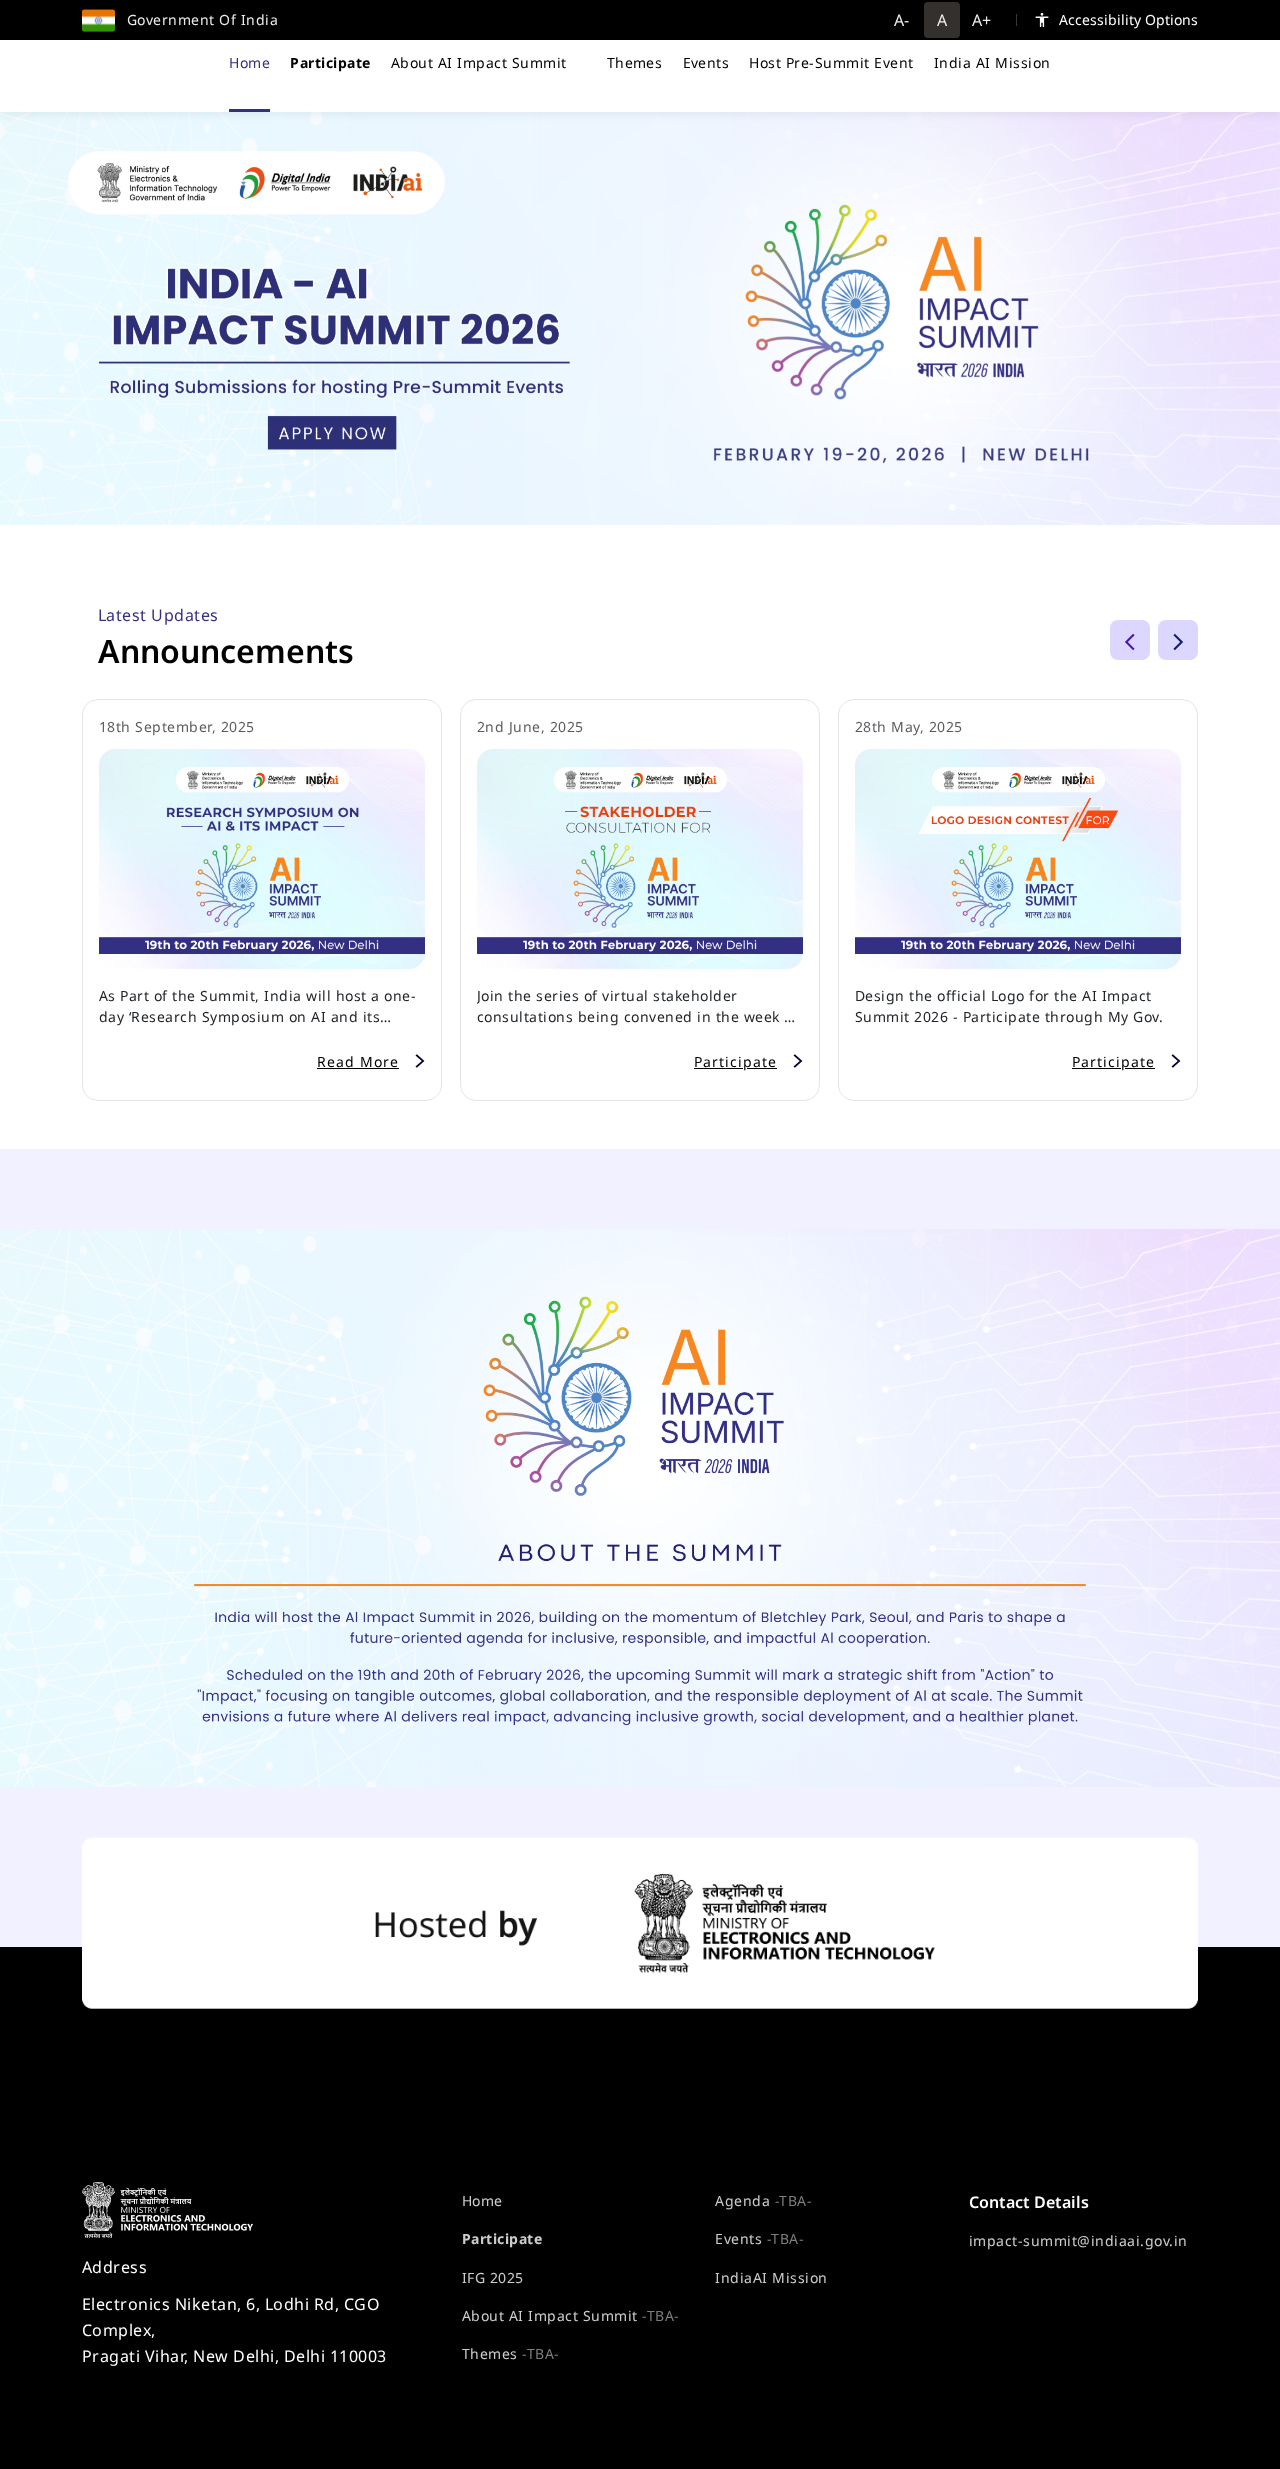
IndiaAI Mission (771, 2277)
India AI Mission (992, 62)
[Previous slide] (1130, 640)
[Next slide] (1178, 640)
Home (249, 62)
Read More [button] (358, 1061)
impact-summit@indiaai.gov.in (1078, 2240)
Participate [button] (735, 1061)
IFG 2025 (493, 2277)
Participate (502, 2238)
